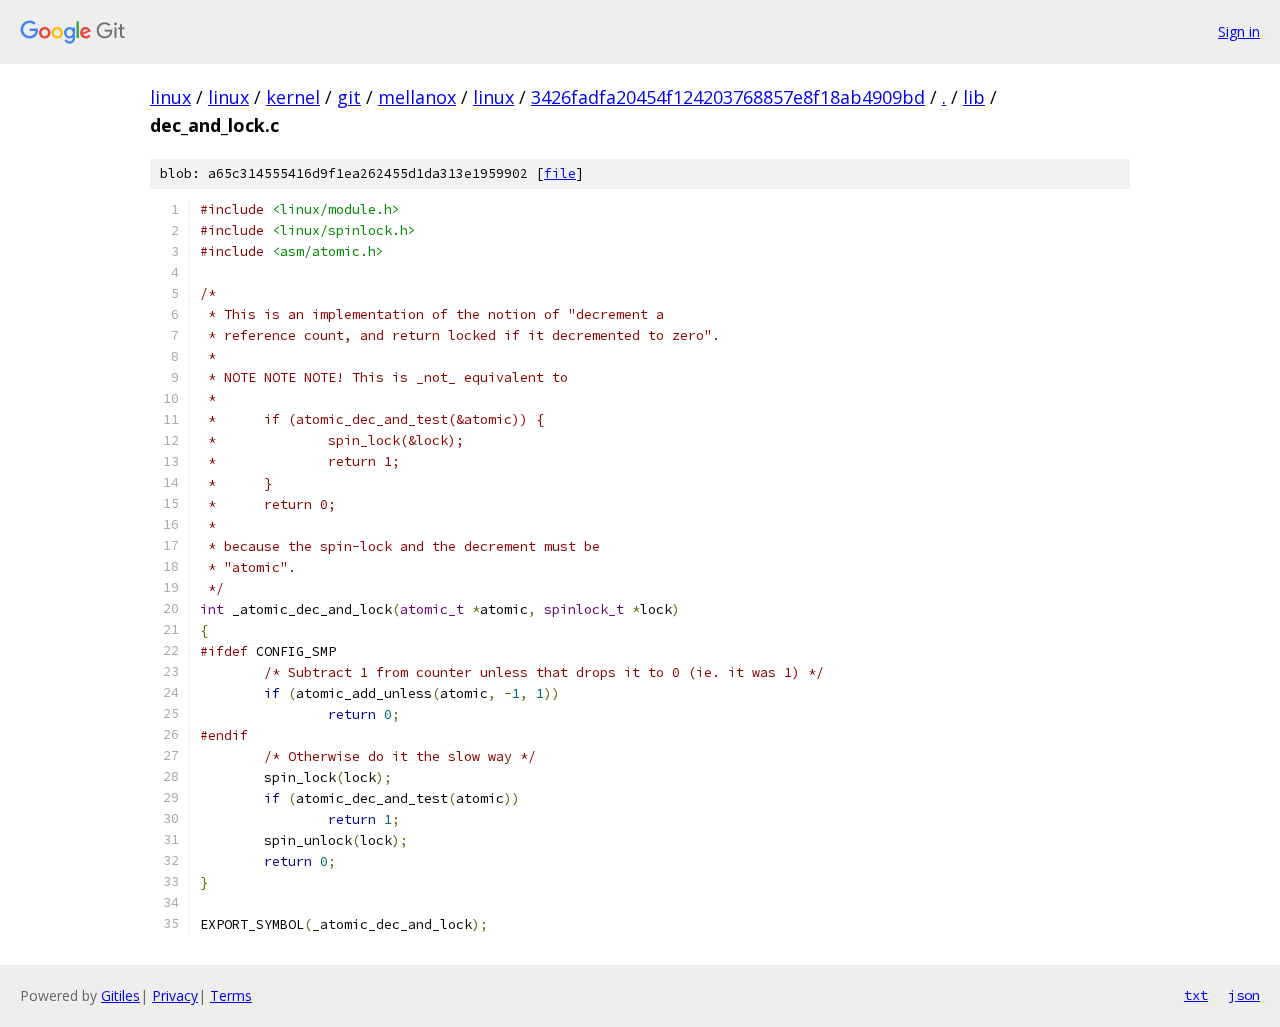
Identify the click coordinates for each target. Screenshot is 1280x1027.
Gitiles (120, 995)
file (560, 173)
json (1244, 995)
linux (170, 97)
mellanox (417, 97)
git (349, 97)
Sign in (1239, 31)
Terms (231, 995)
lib (974, 97)
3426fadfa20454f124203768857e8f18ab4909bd (728, 97)
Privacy (175, 995)
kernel (293, 97)
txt (1196, 995)
